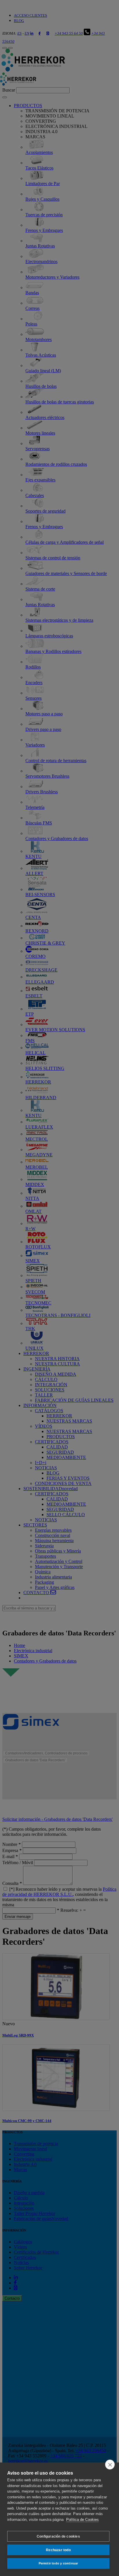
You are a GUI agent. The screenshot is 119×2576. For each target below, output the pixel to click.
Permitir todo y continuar (58, 2563)
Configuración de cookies (58, 2536)
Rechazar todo (58, 2550)
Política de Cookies (82, 2520)
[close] (110, 2465)
